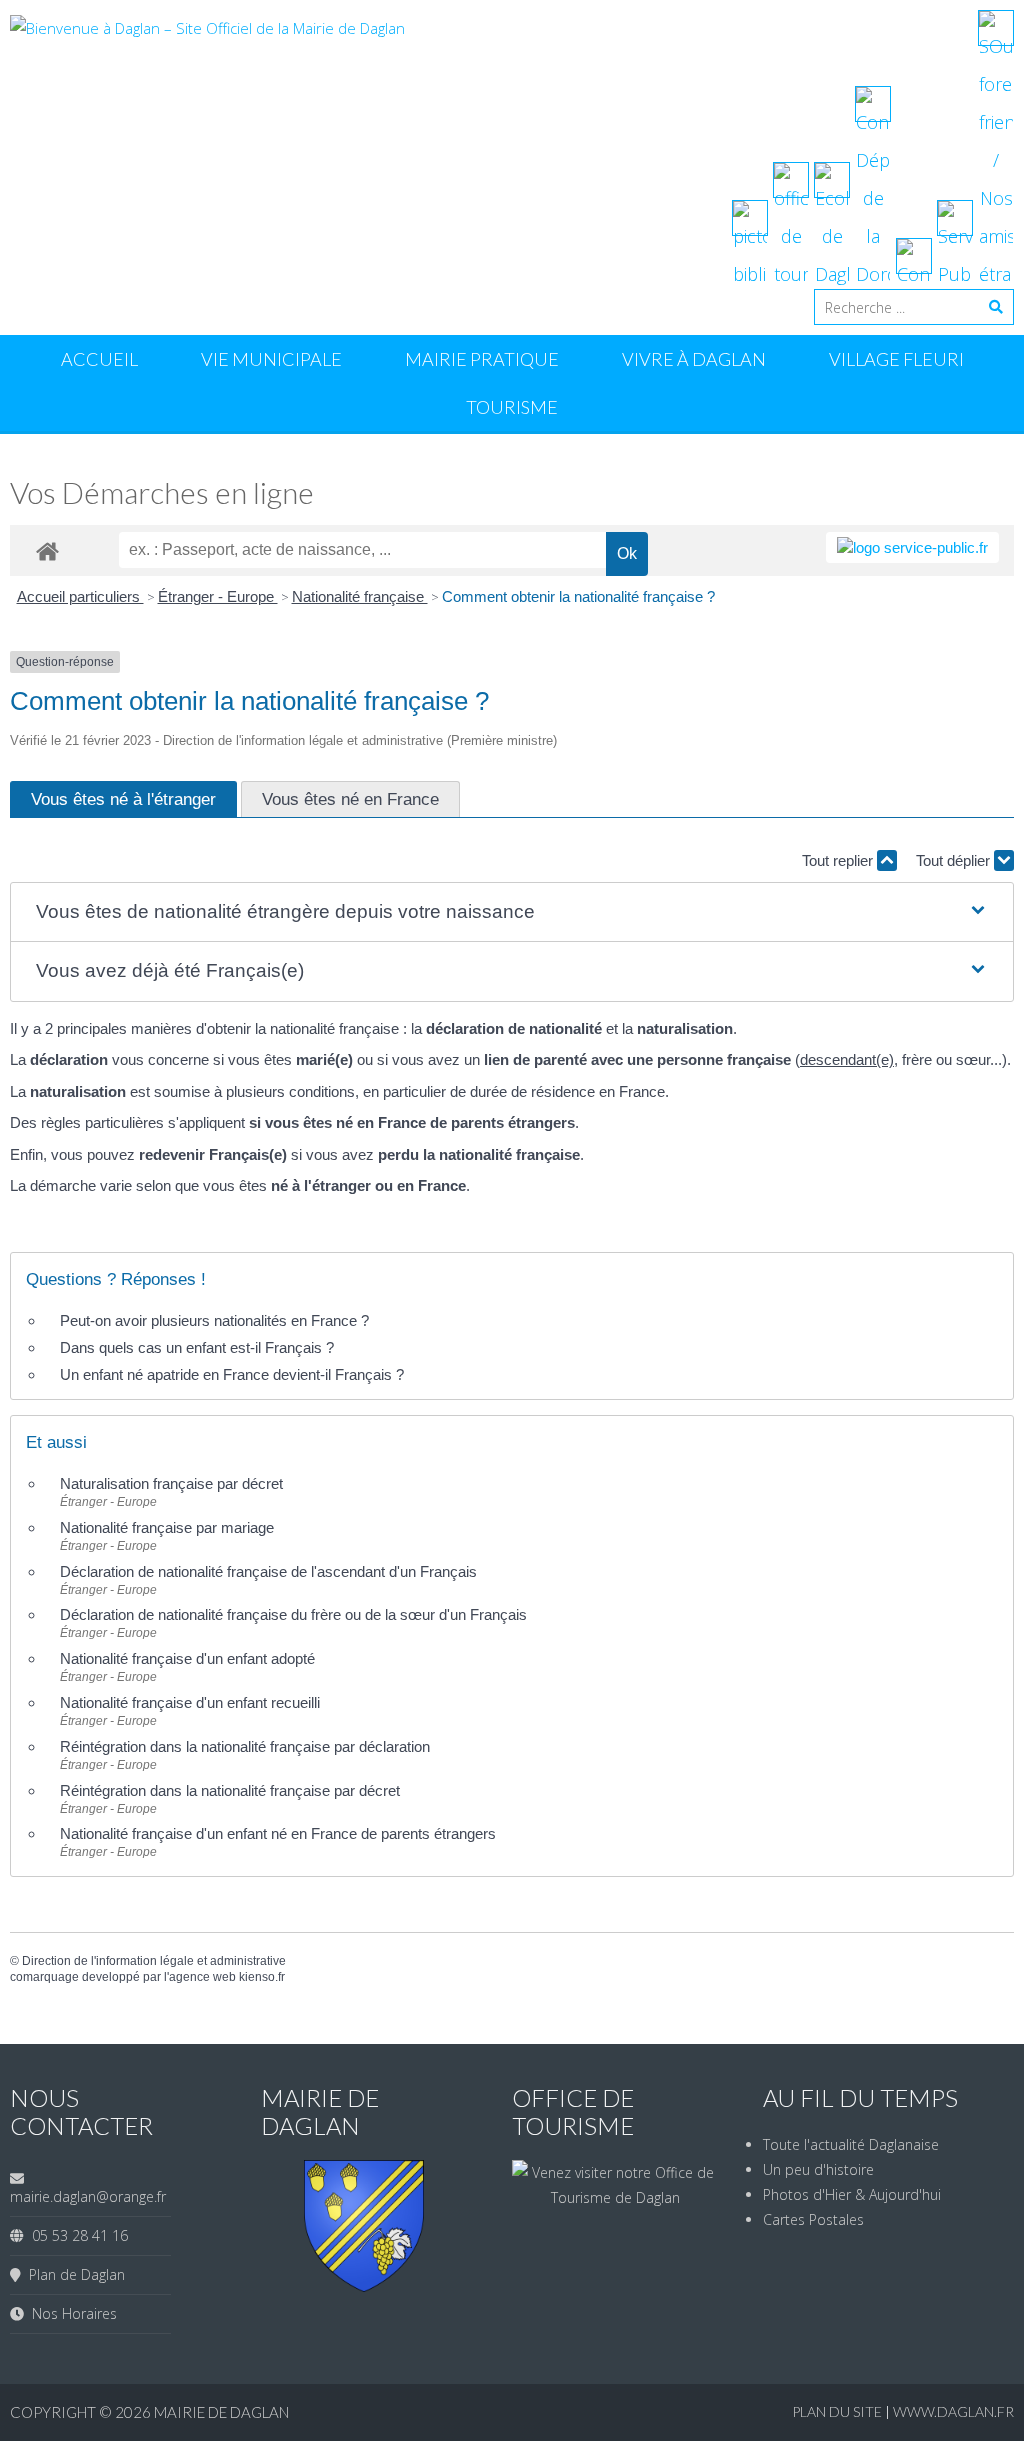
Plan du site (838, 2411)
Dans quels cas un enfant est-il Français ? (197, 1347)
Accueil (99, 359)
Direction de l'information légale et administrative (154, 1961)
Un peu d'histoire (818, 2169)
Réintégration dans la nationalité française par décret (230, 1790)
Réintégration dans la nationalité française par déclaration (245, 1746)
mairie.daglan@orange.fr (88, 2196)
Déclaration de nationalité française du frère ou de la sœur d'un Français (293, 1614)
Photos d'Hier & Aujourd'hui (852, 2194)
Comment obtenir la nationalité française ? (578, 596)
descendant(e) (847, 1059)
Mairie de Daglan (221, 2412)
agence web (202, 1977)
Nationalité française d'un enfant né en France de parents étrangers (278, 1833)
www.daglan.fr (953, 2411)
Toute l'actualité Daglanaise (851, 2144)
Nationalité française (360, 596)
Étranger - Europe (218, 596)
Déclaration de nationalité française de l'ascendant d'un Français (268, 1571)
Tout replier (839, 860)
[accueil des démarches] (47, 550)
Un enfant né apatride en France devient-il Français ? (232, 1374)
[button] (512, 912)
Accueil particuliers (80, 596)
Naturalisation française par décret (171, 1483)
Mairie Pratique (482, 359)
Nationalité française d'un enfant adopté (187, 1658)
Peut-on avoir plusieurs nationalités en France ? (214, 1320)
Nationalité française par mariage (167, 1527)
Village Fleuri (896, 359)
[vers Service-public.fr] (912, 547)
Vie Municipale (271, 359)
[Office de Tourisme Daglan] (615, 2197)
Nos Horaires (70, 2313)
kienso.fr (262, 1977)
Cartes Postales (813, 2219)
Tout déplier (955, 860)
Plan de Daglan (73, 2274)
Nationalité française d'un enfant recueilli (190, 1702)
